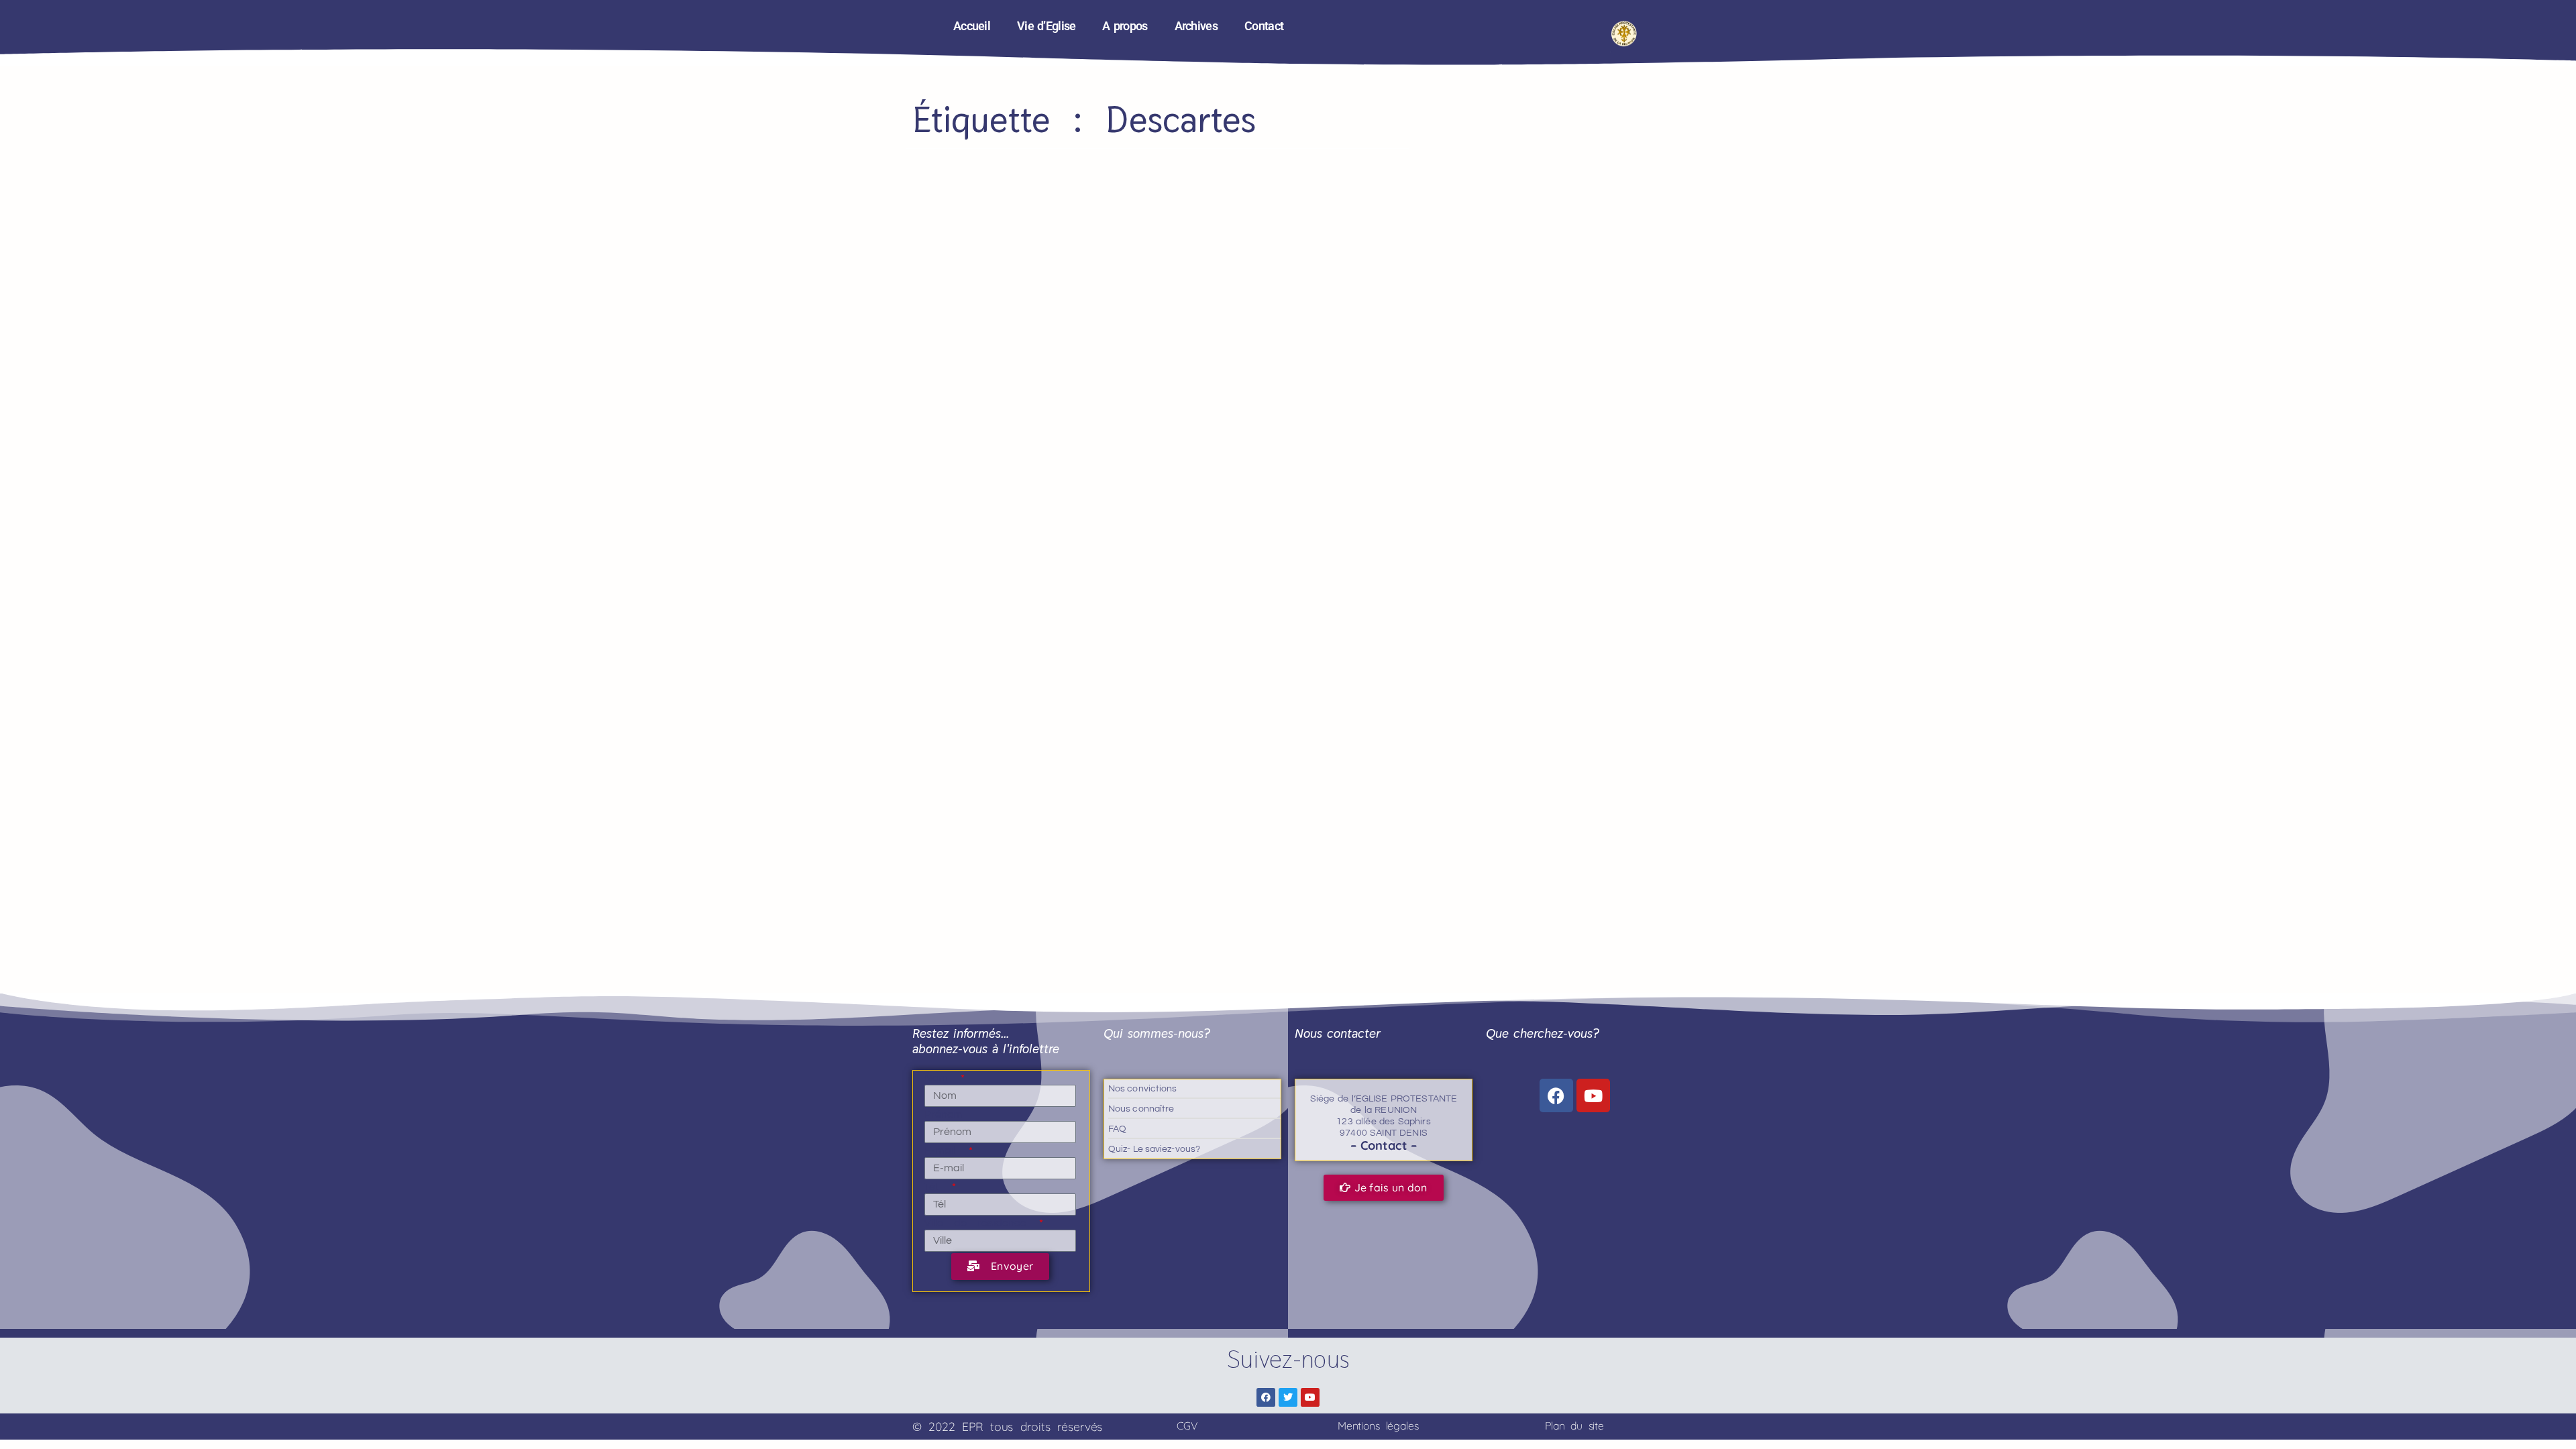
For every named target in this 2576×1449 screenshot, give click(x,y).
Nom (942, 1078)
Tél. (937, 1187)
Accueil (972, 26)
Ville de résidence (981, 1223)
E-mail (945, 1150)
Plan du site (1574, 1426)
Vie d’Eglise (1046, 26)
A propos (1125, 26)
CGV (1187, 1426)
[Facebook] (1556, 1095)
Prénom (944, 1114)
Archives (1196, 26)
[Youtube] (1593, 1095)
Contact (1264, 26)
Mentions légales (1378, 1426)
